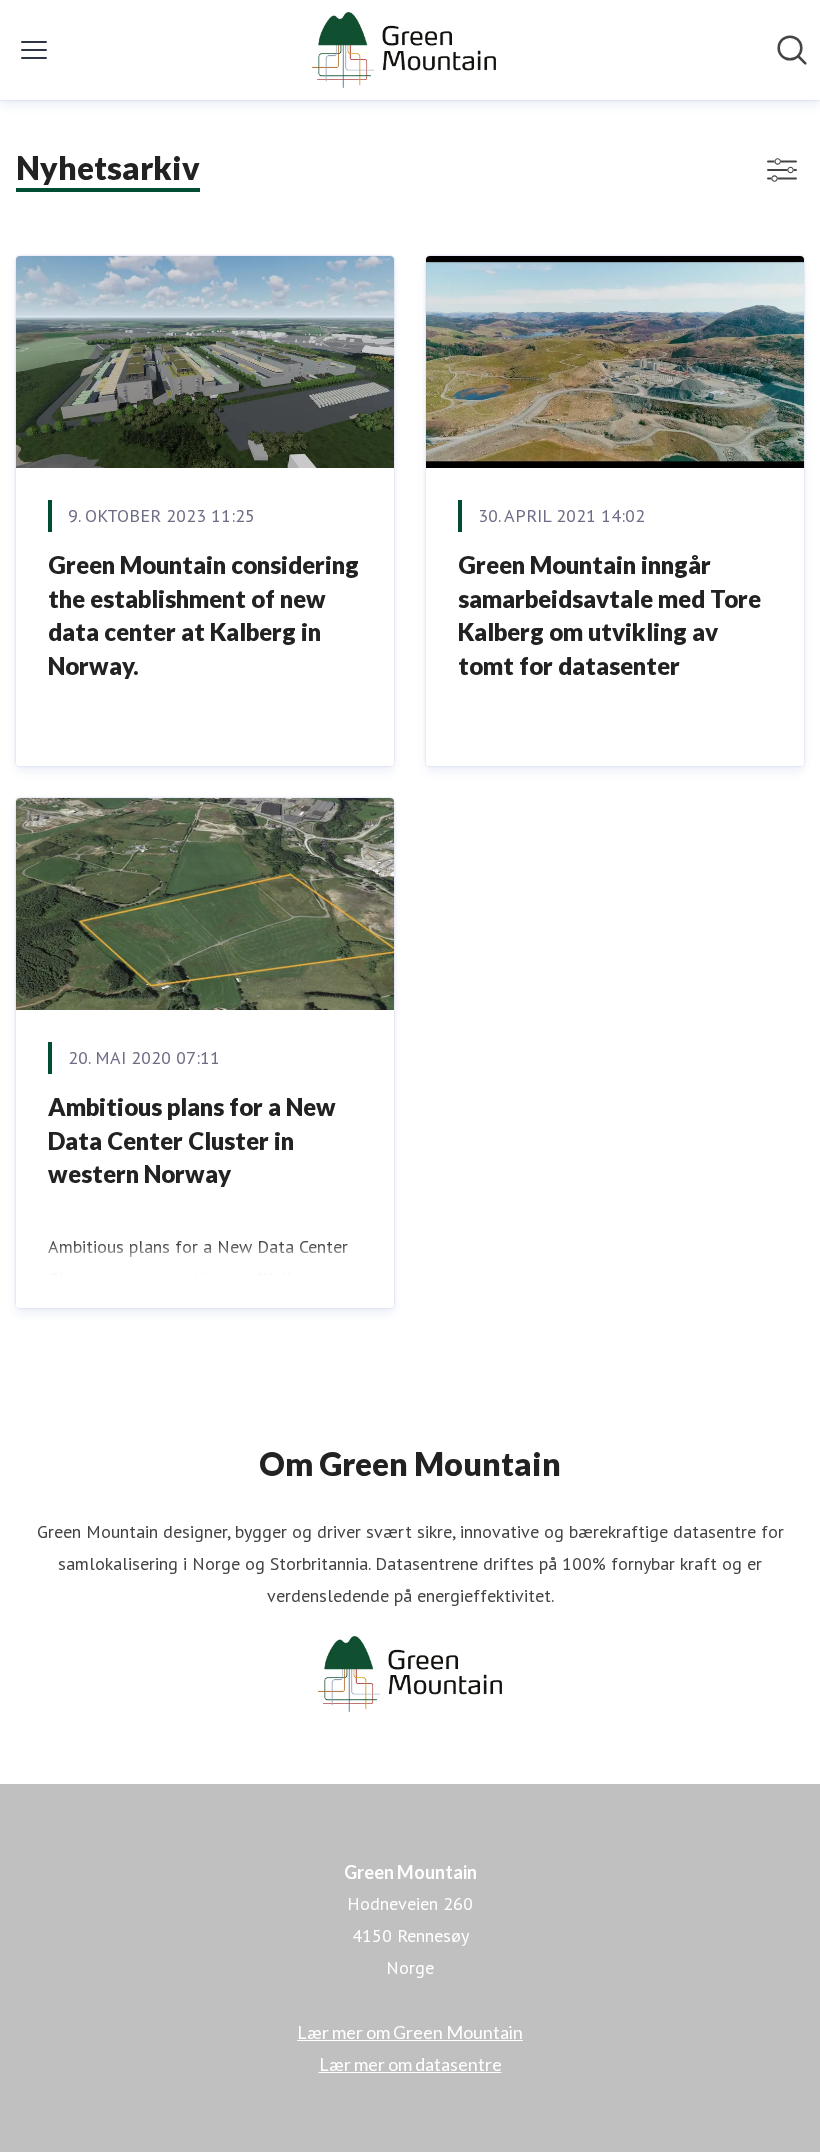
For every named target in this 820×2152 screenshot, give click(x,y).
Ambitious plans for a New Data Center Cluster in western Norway (192, 1140)
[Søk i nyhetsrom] (792, 50)
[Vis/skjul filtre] (782, 170)
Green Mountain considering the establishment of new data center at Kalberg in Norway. (203, 615)
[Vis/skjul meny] (34, 50)
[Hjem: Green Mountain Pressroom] (403, 50)
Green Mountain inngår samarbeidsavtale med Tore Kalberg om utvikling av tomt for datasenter (609, 615)
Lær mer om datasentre (410, 2064)
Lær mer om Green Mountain (410, 2032)
